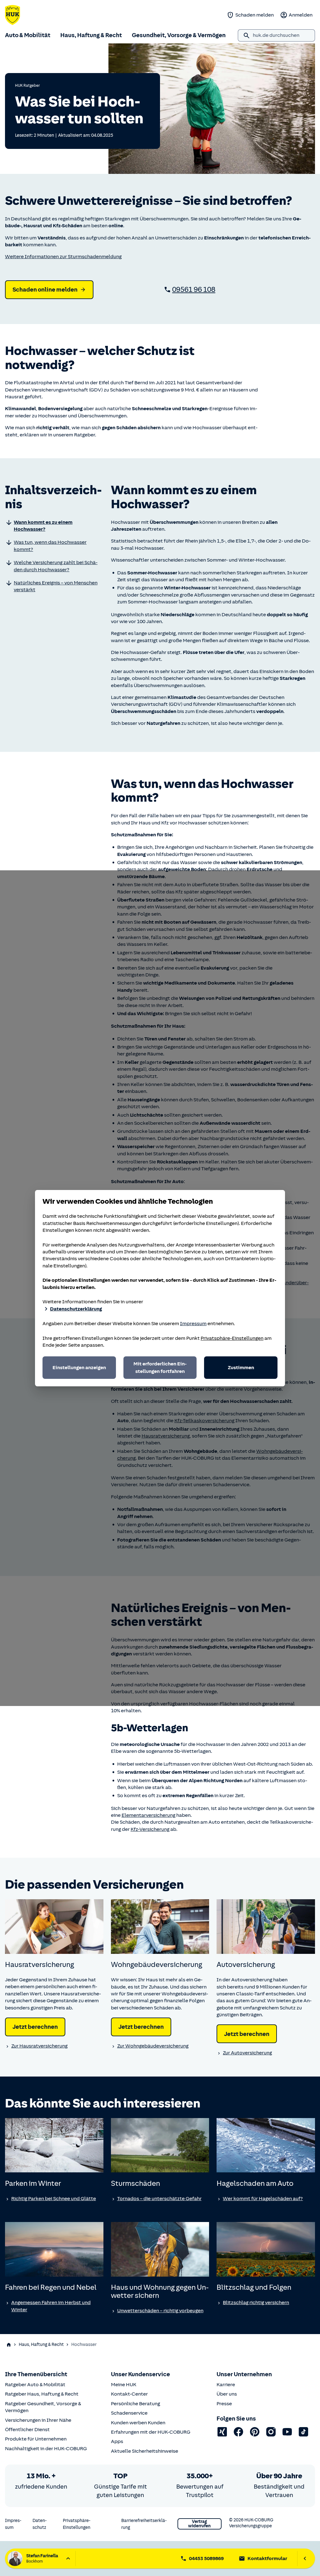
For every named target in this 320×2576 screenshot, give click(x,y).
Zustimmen (241, 1368)
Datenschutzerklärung (76, 1309)
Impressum (193, 1324)
